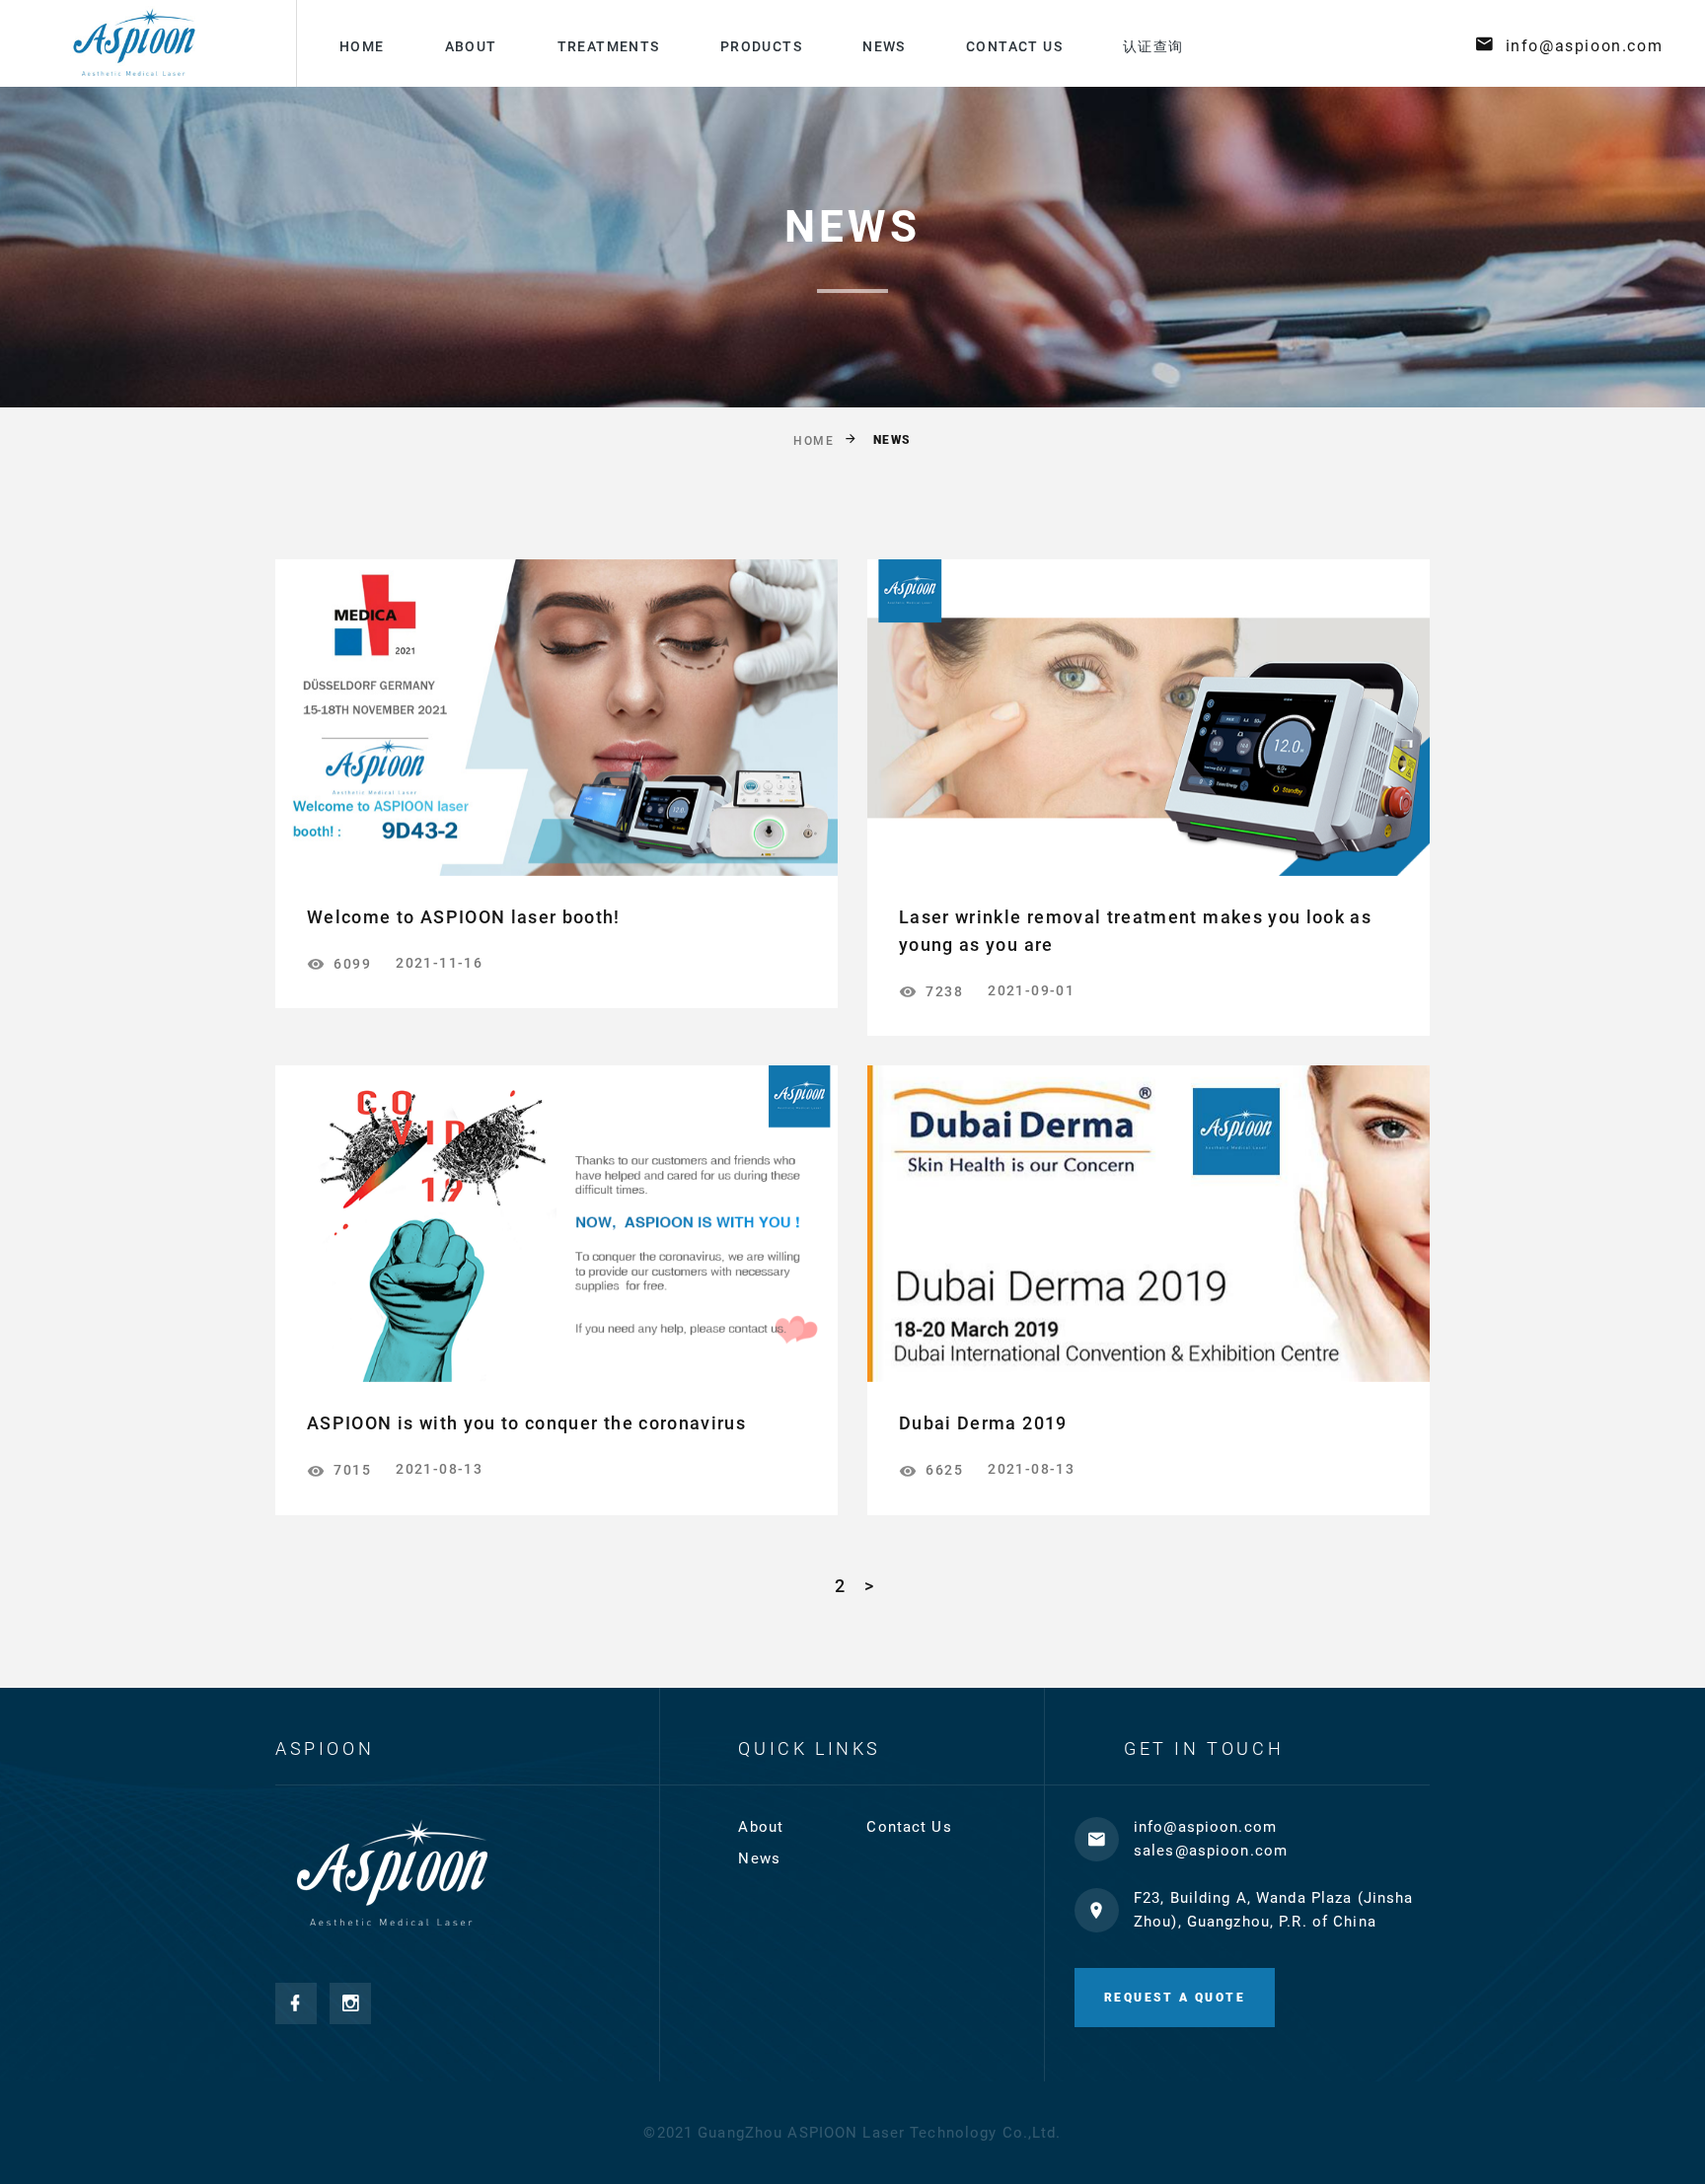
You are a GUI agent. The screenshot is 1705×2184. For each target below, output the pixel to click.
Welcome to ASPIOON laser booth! (464, 917)
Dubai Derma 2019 (983, 1423)
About (471, 46)
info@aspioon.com (1585, 46)
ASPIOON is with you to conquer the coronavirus (526, 1423)
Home (362, 46)
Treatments (609, 46)
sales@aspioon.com (1211, 1851)
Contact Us (1014, 46)
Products (761, 46)
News (884, 46)
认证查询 (1153, 46)
